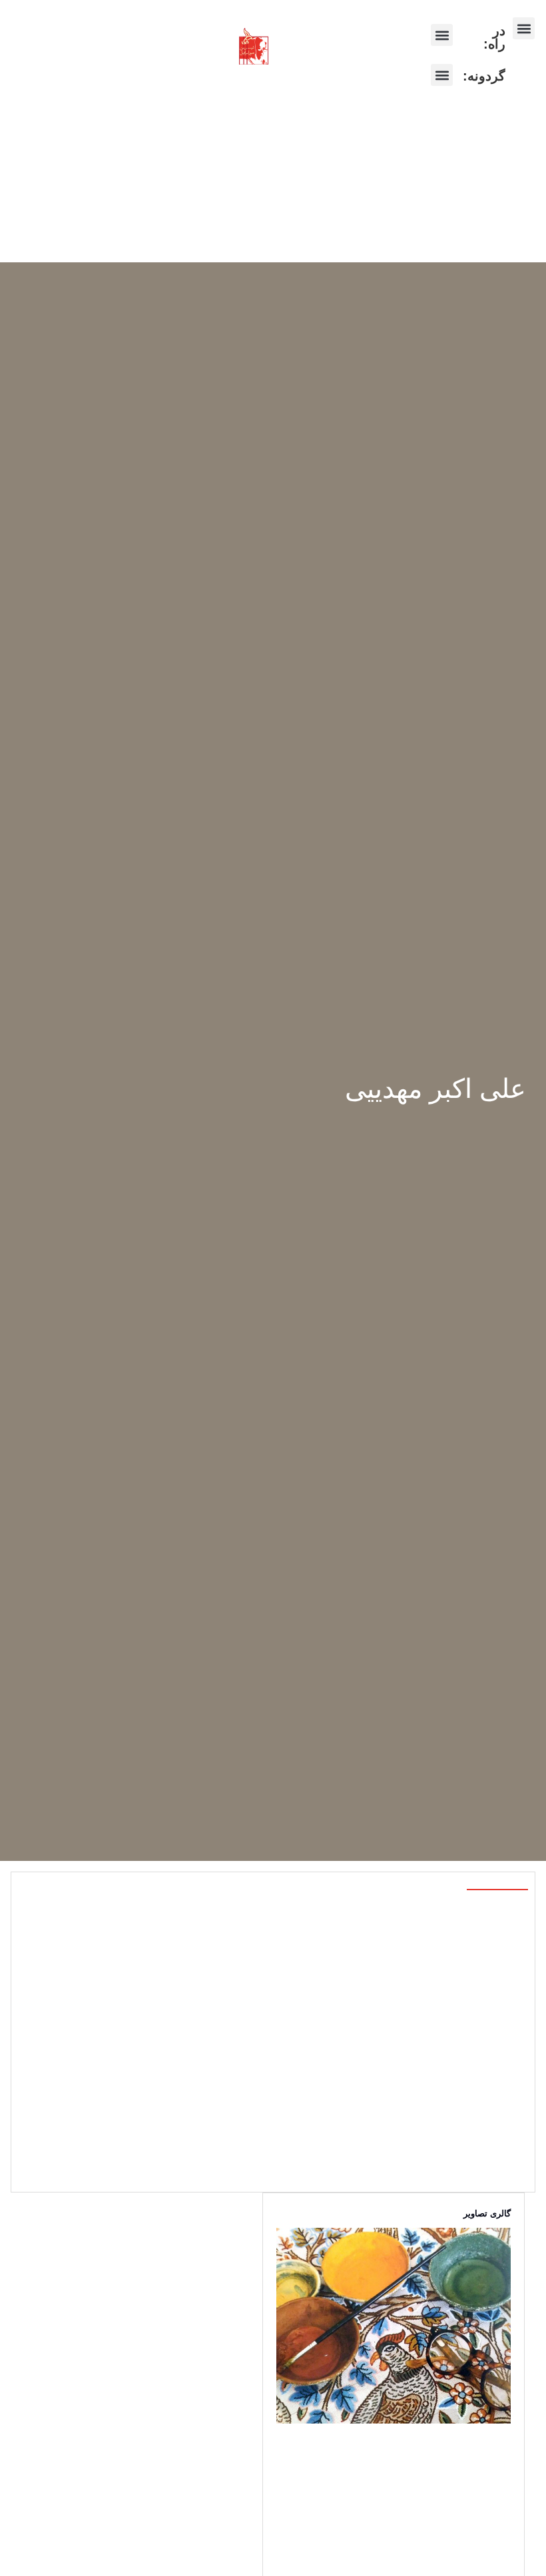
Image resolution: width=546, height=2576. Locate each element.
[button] (524, 28)
